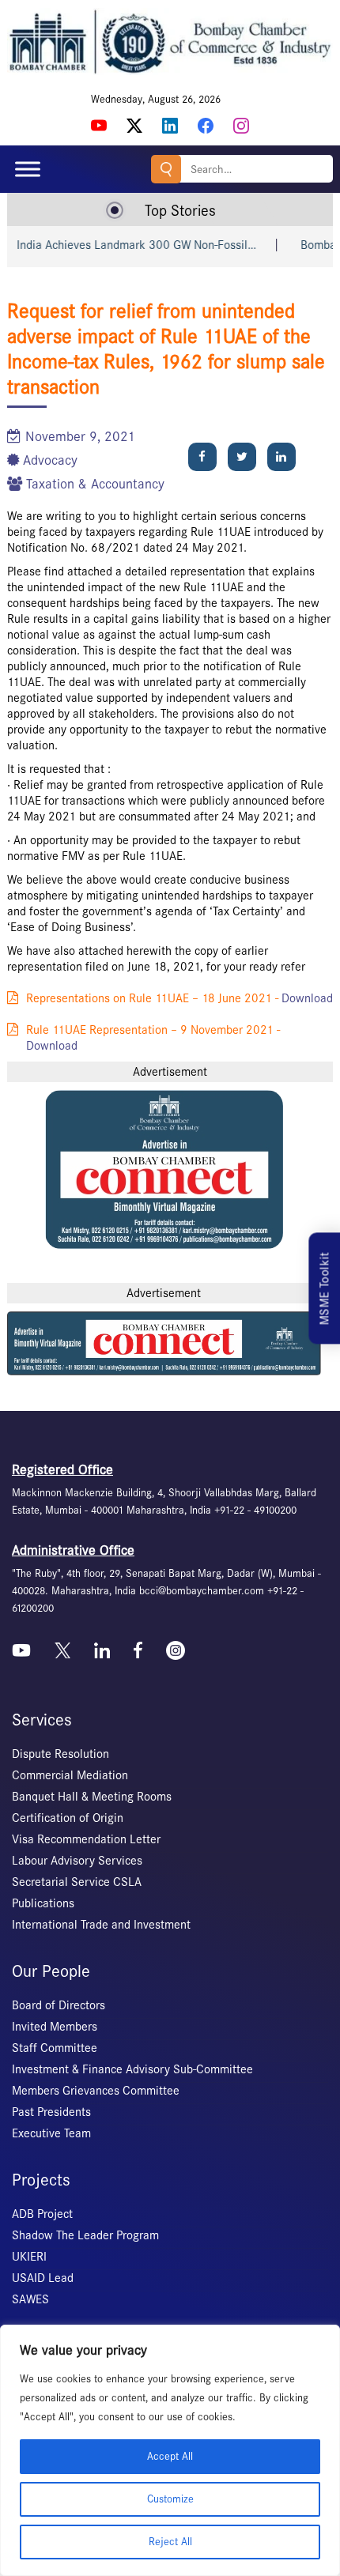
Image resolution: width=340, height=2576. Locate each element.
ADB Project (42, 2214)
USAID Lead (43, 2278)
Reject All (170, 2542)
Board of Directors (59, 2005)
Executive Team (51, 2133)
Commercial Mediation (70, 1775)
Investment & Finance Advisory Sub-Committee (132, 2069)
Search (166, 169)
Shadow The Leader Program (85, 2235)
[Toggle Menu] (28, 170)
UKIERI (29, 2257)
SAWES (30, 2299)
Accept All (170, 2456)
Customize (170, 2499)
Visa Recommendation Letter (86, 1839)
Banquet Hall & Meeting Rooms (92, 1797)
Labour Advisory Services (77, 1861)
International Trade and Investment (101, 1925)
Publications (43, 1903)
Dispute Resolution (60, 1754)
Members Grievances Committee (96, 2091)
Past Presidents (51, 2112)
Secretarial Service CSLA (77, 1882)
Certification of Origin (68, 1818)
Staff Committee (55, 2048)
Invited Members (55, 2027)
